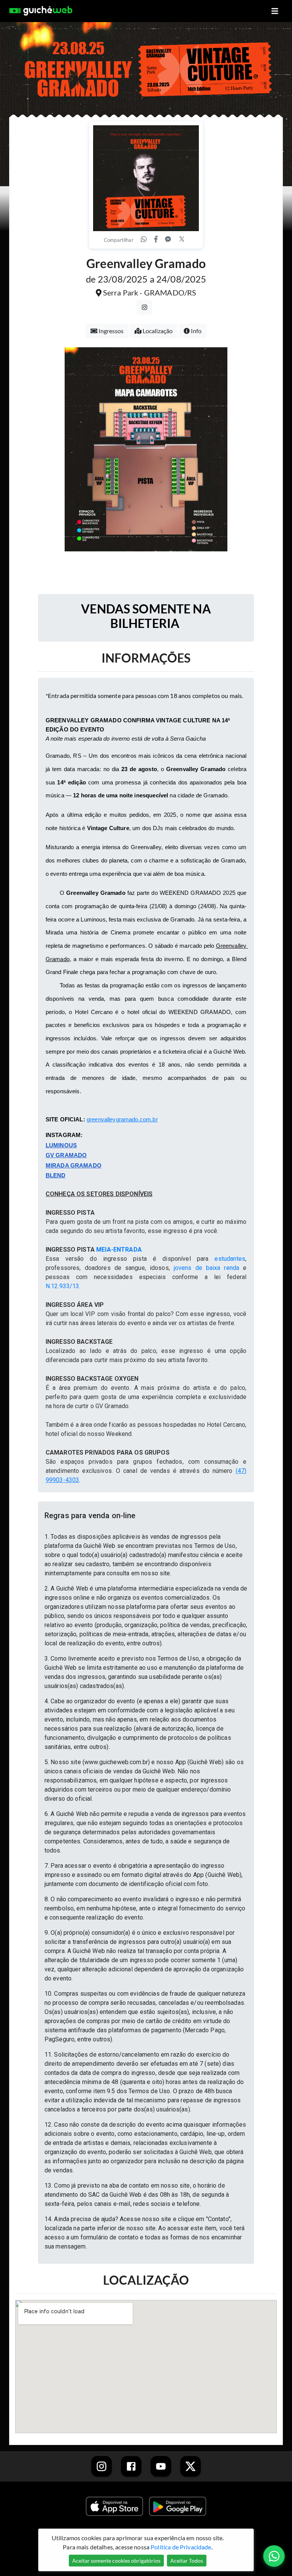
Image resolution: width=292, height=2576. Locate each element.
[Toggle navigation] (275, 11)
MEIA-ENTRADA (119, 1250)
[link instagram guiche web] (102, 2466)
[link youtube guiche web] (161, 2466)
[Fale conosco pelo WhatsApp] (274, 2556)
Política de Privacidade (181, 2547)
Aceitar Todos (187, 2561)
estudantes (230, 1259)
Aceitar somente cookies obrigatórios (116, 2561)
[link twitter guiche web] (190, 2466)
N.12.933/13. (63, 1286)
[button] (146, 1516)
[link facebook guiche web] (131, 2466)
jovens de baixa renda (206, 1268)
